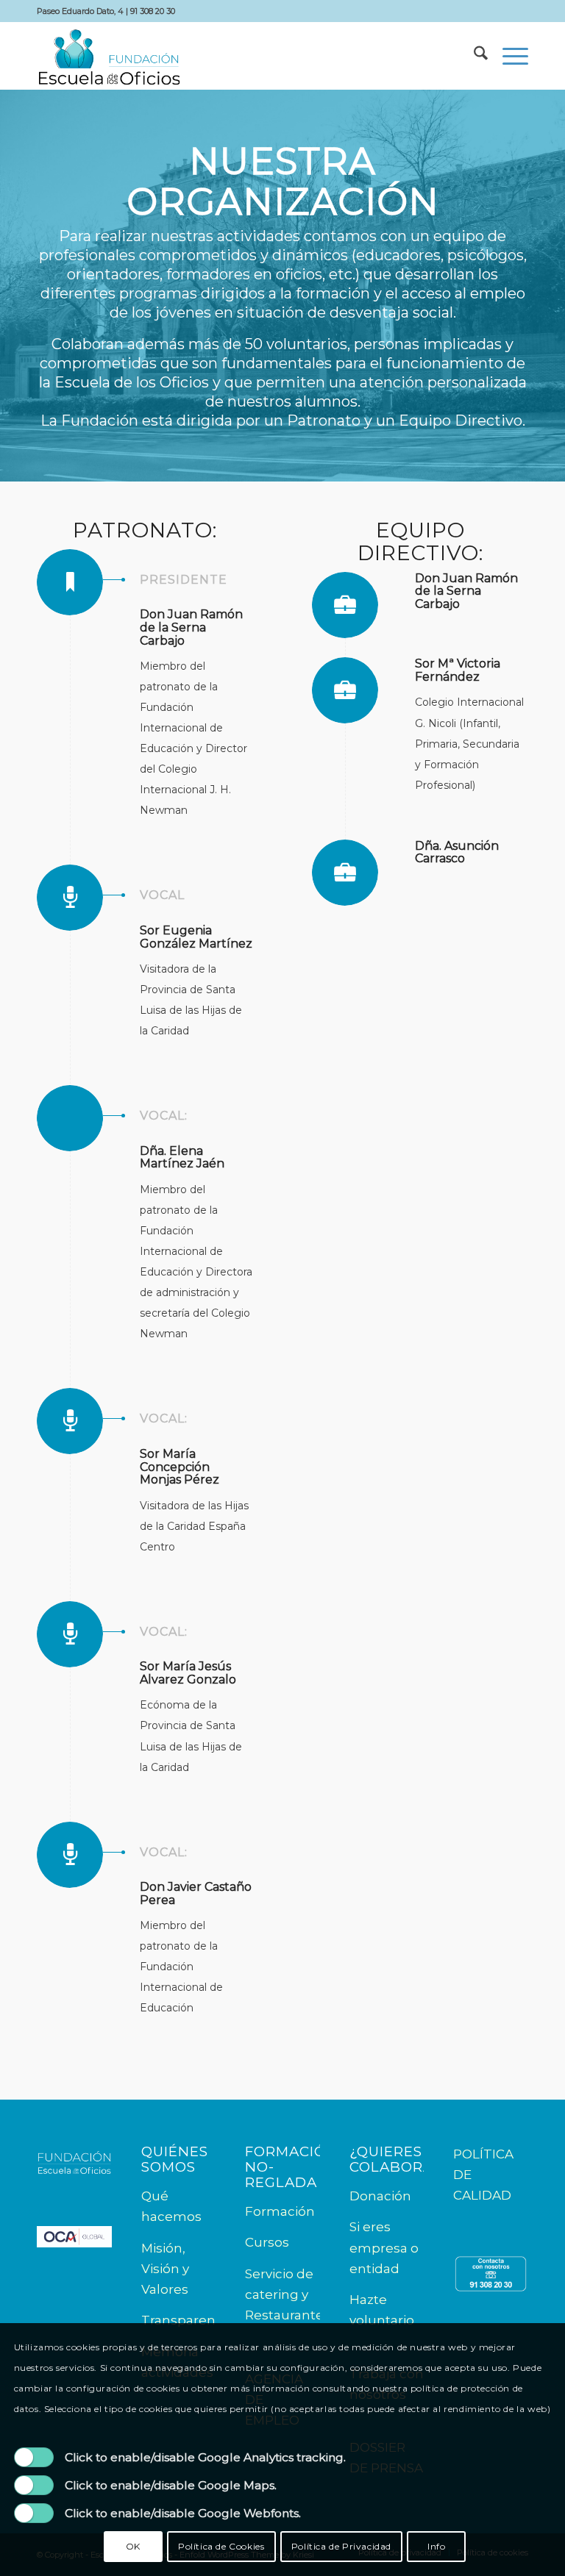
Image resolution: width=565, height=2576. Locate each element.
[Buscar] (473, 56)
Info (436, 2546)
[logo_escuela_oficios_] (109, 56)
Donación (380, 2196)
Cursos (267, 2242)
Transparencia (187, 2320)
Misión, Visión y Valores (165, 2269)
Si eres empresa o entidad (384, 2247)
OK (133, 2546)
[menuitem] (473, 56)
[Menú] (508, 56)
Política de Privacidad (341, 2546)
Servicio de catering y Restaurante (284, 2294)
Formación (280, 2211)
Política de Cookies (221, 2546)
